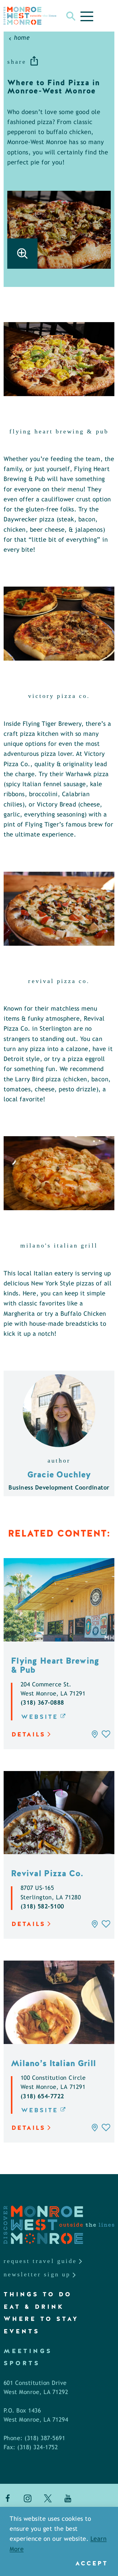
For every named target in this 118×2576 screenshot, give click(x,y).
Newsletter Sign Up (37, 2274)
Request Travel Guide (40, 2261)
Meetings (28, 2351)
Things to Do (38, 2294)
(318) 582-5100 (42, 1907)
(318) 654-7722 (42, 2097)
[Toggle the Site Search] (71, 16)
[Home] (30, 16)
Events (22, 2331)
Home (22, 38)
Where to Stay (41, 2319)
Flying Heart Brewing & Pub (55, 1665)
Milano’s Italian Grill (53, 2063)
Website (40, 1717)
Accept (92, 2563)
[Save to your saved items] (106, 1734)
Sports (22, 2363)
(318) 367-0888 (42, 1703)
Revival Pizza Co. (47, 1873)
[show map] (95, 1734)
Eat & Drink (34, 2307)
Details (28, 1734)
